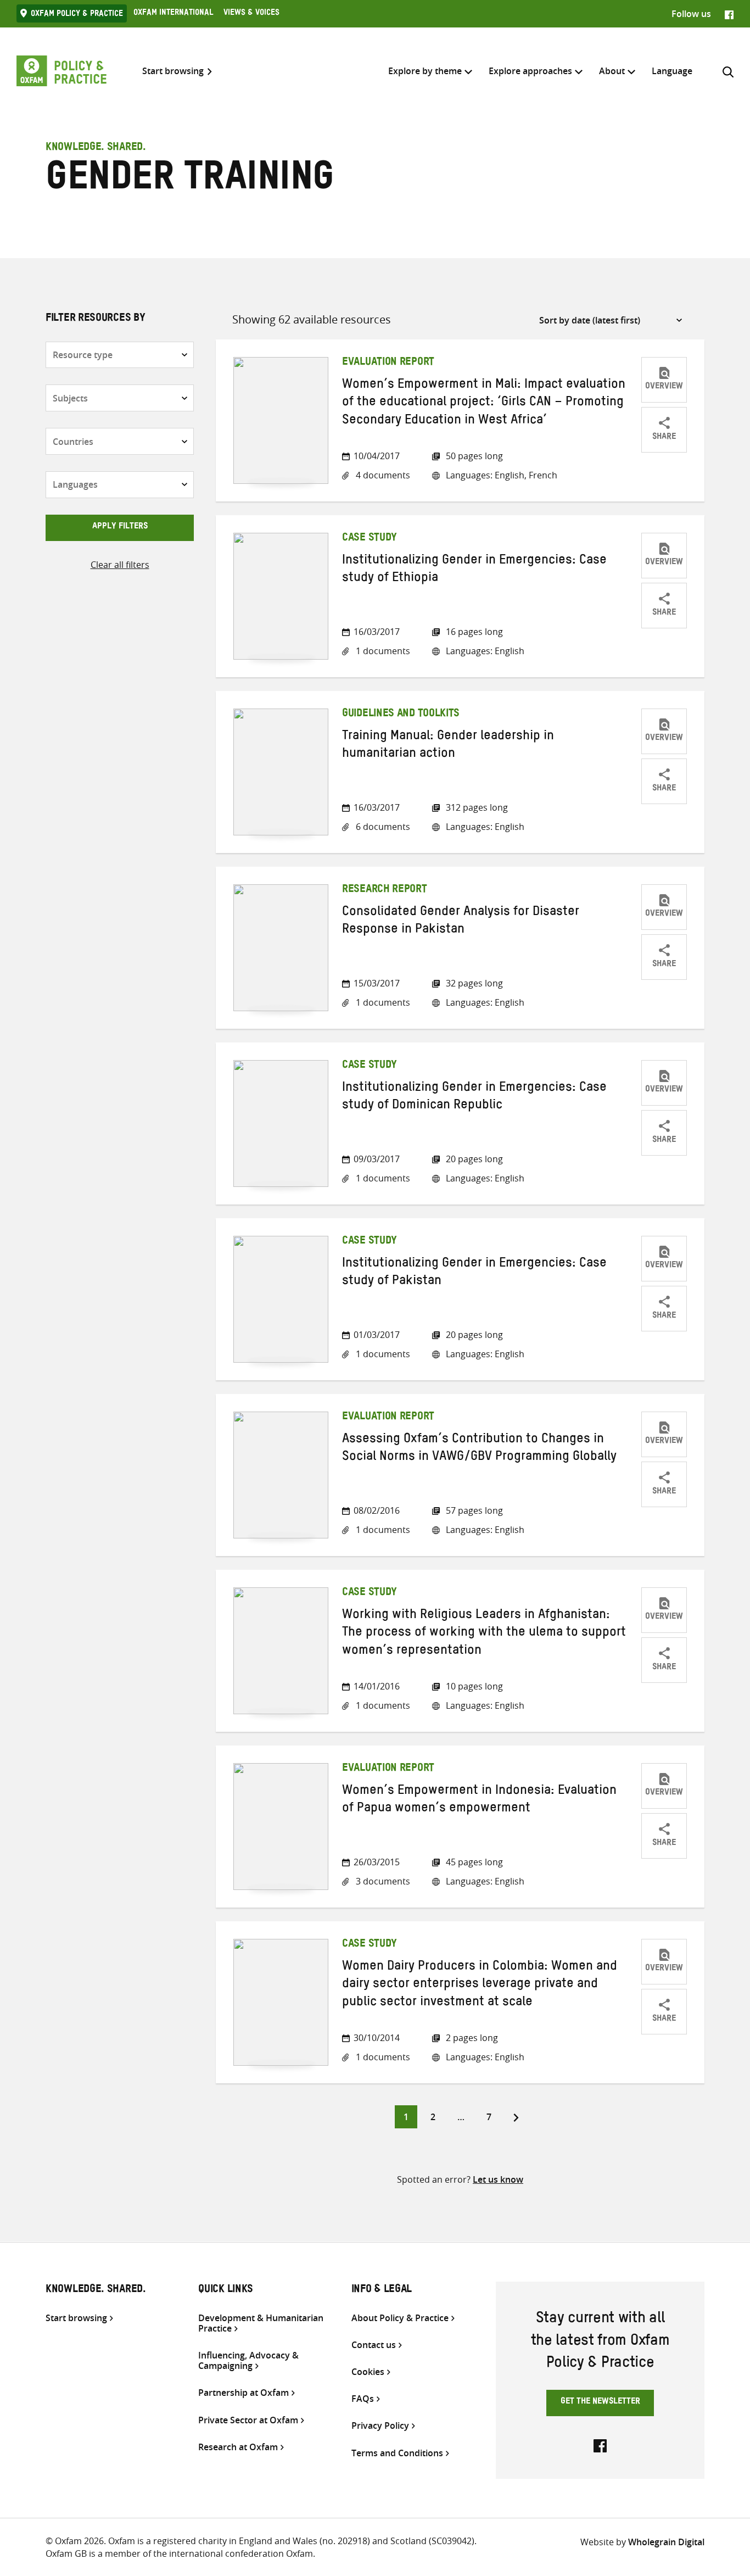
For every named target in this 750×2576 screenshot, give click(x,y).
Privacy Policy (380, 2426)
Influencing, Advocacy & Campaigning (248, 2361)
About (612, 71)
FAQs (363, 2399)
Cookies (368, 2372)
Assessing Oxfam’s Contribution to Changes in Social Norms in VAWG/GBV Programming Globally (479, 1449)
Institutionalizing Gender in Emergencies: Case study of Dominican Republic (474, 1098)
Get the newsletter (600, 2402)
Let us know (498, 2179)
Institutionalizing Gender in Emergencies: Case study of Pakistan (474, 1274)
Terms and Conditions (397, 2453)
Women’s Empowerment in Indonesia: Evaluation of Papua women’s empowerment (479, 1801)
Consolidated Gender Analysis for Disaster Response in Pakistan (461, 922)
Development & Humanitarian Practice (261, 2323)
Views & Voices (251, 14)
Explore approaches (530, 71)
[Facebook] (729, 14)
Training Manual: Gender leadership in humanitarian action (448, 746)
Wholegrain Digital (666, 2542)
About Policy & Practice (400, 2318)
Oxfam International (173, 14)
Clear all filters (120, 565)
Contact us (374, 2345)
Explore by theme (425, 71)
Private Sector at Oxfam (248, 2420)
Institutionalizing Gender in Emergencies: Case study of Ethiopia (474, 571)
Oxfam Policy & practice (77, 15)
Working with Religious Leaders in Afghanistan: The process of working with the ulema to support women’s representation (484, 1634)
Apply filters (120, 527)
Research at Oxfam (238, 2447)
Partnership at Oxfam (244, 2393)
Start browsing (173, 71)
